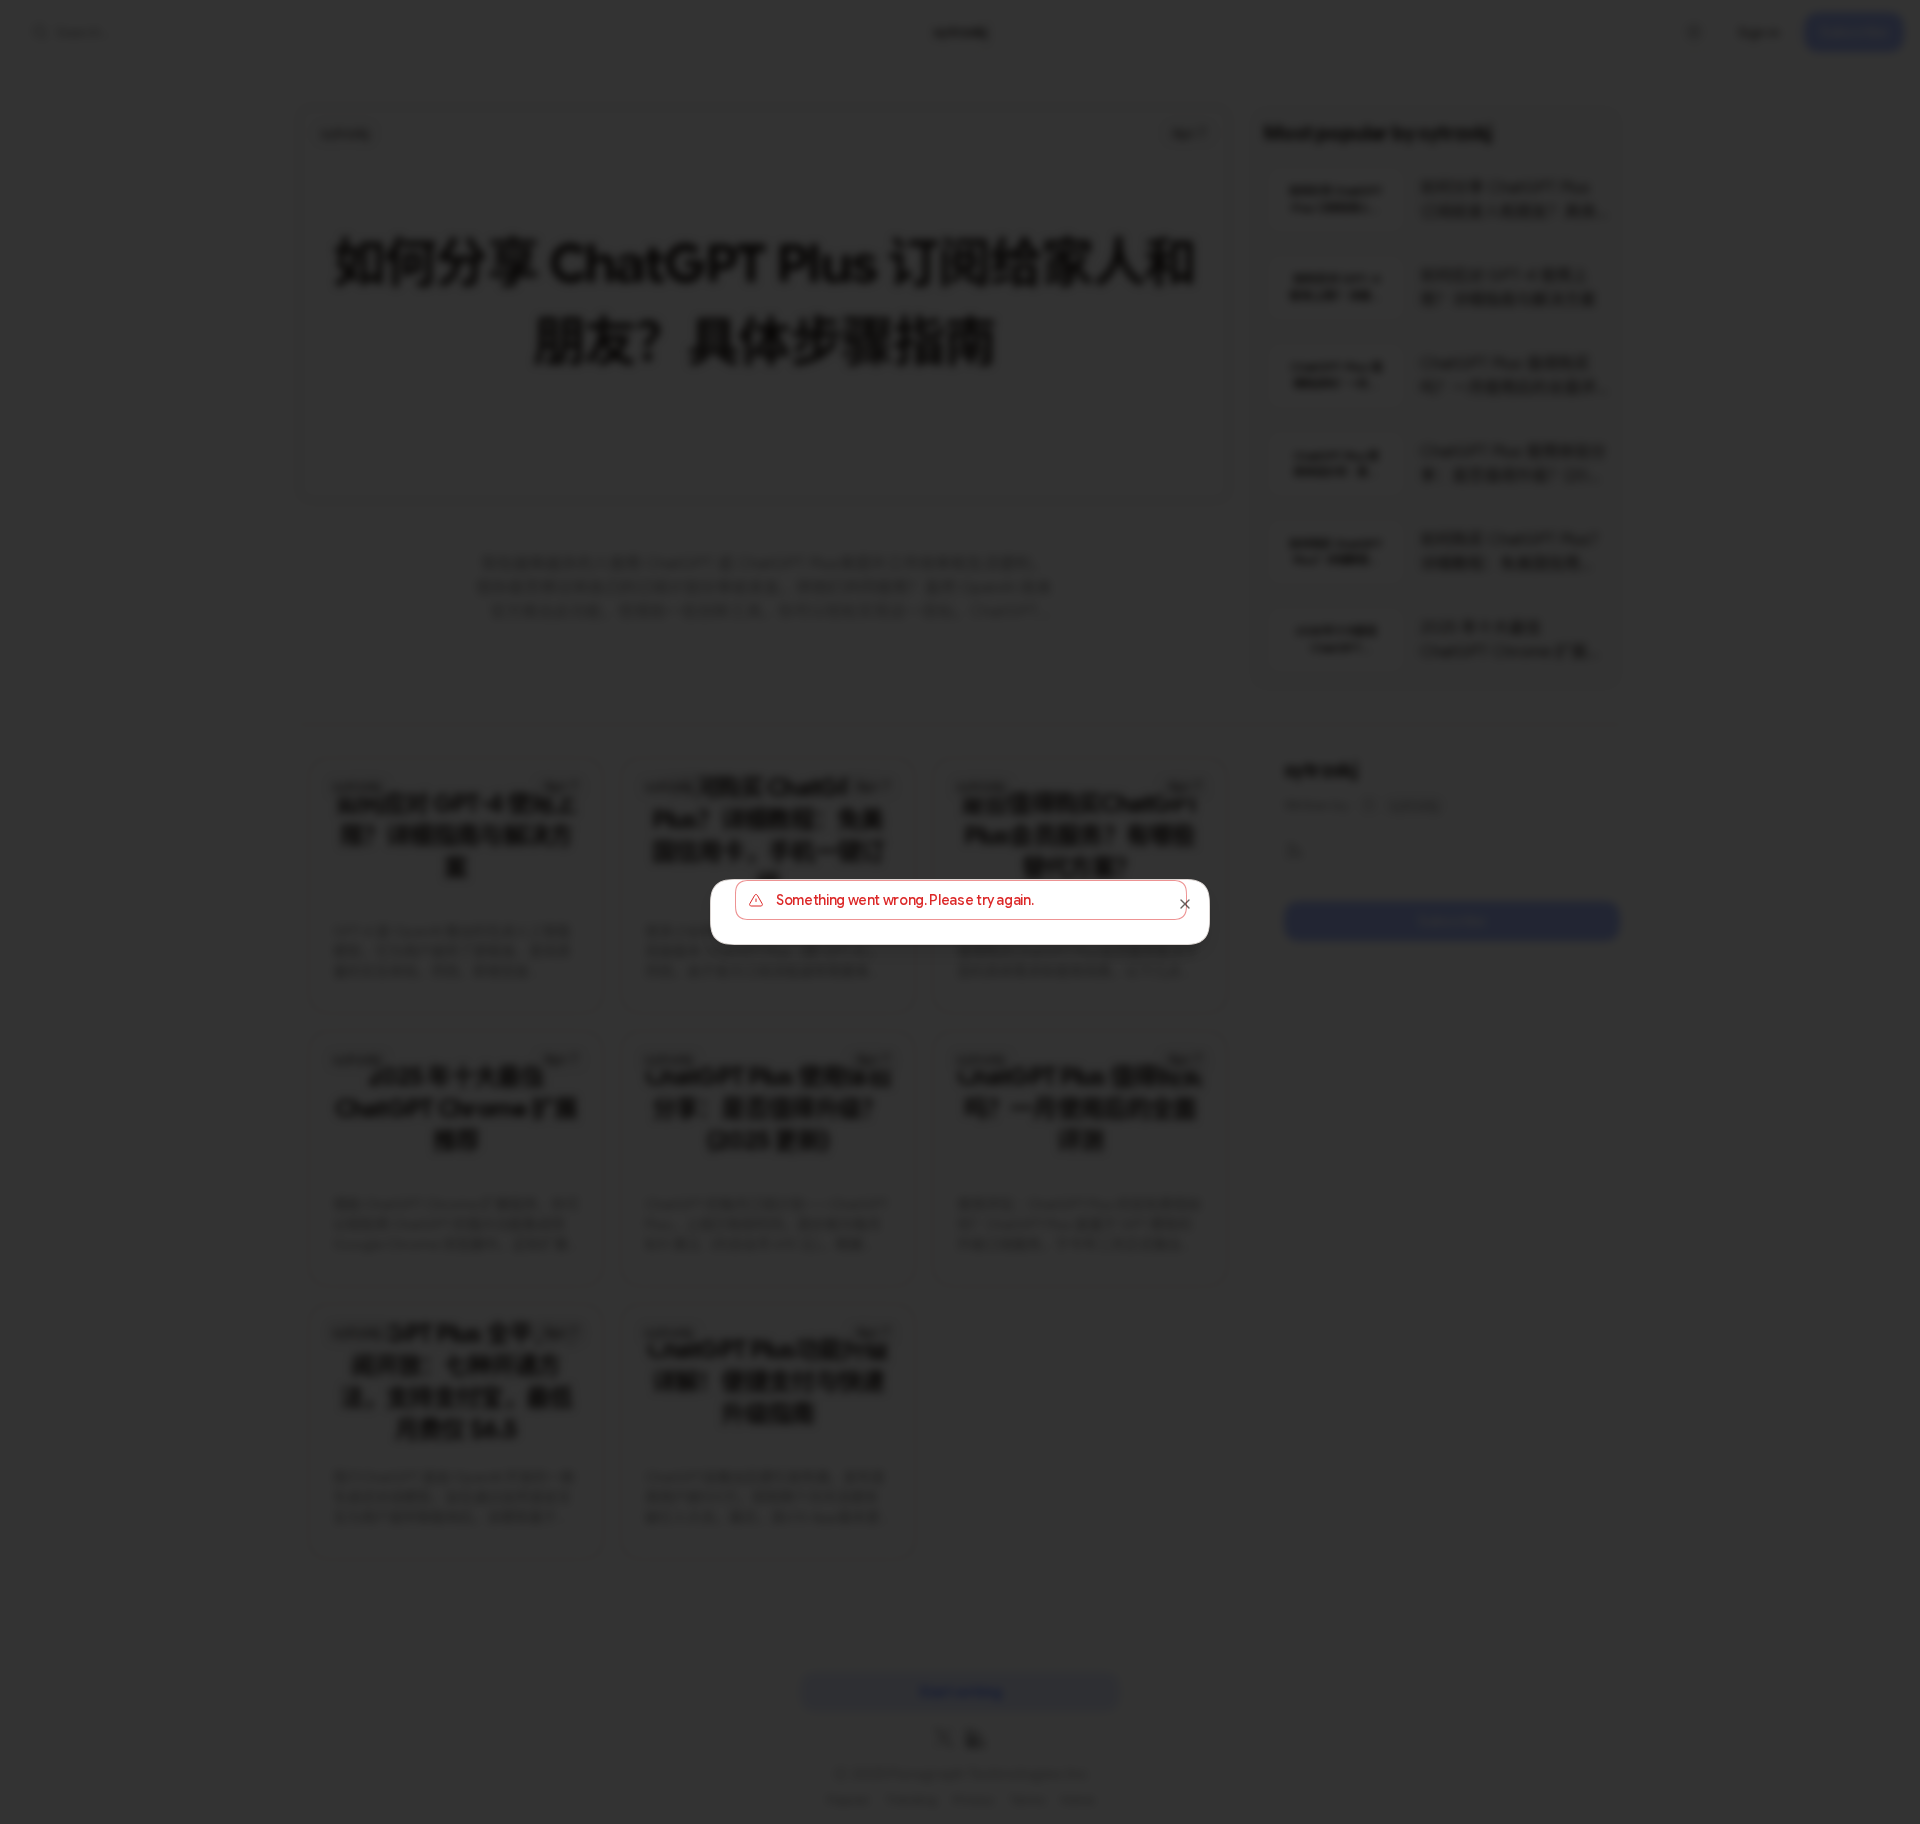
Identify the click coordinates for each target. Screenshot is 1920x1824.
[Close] (1185, 904)
